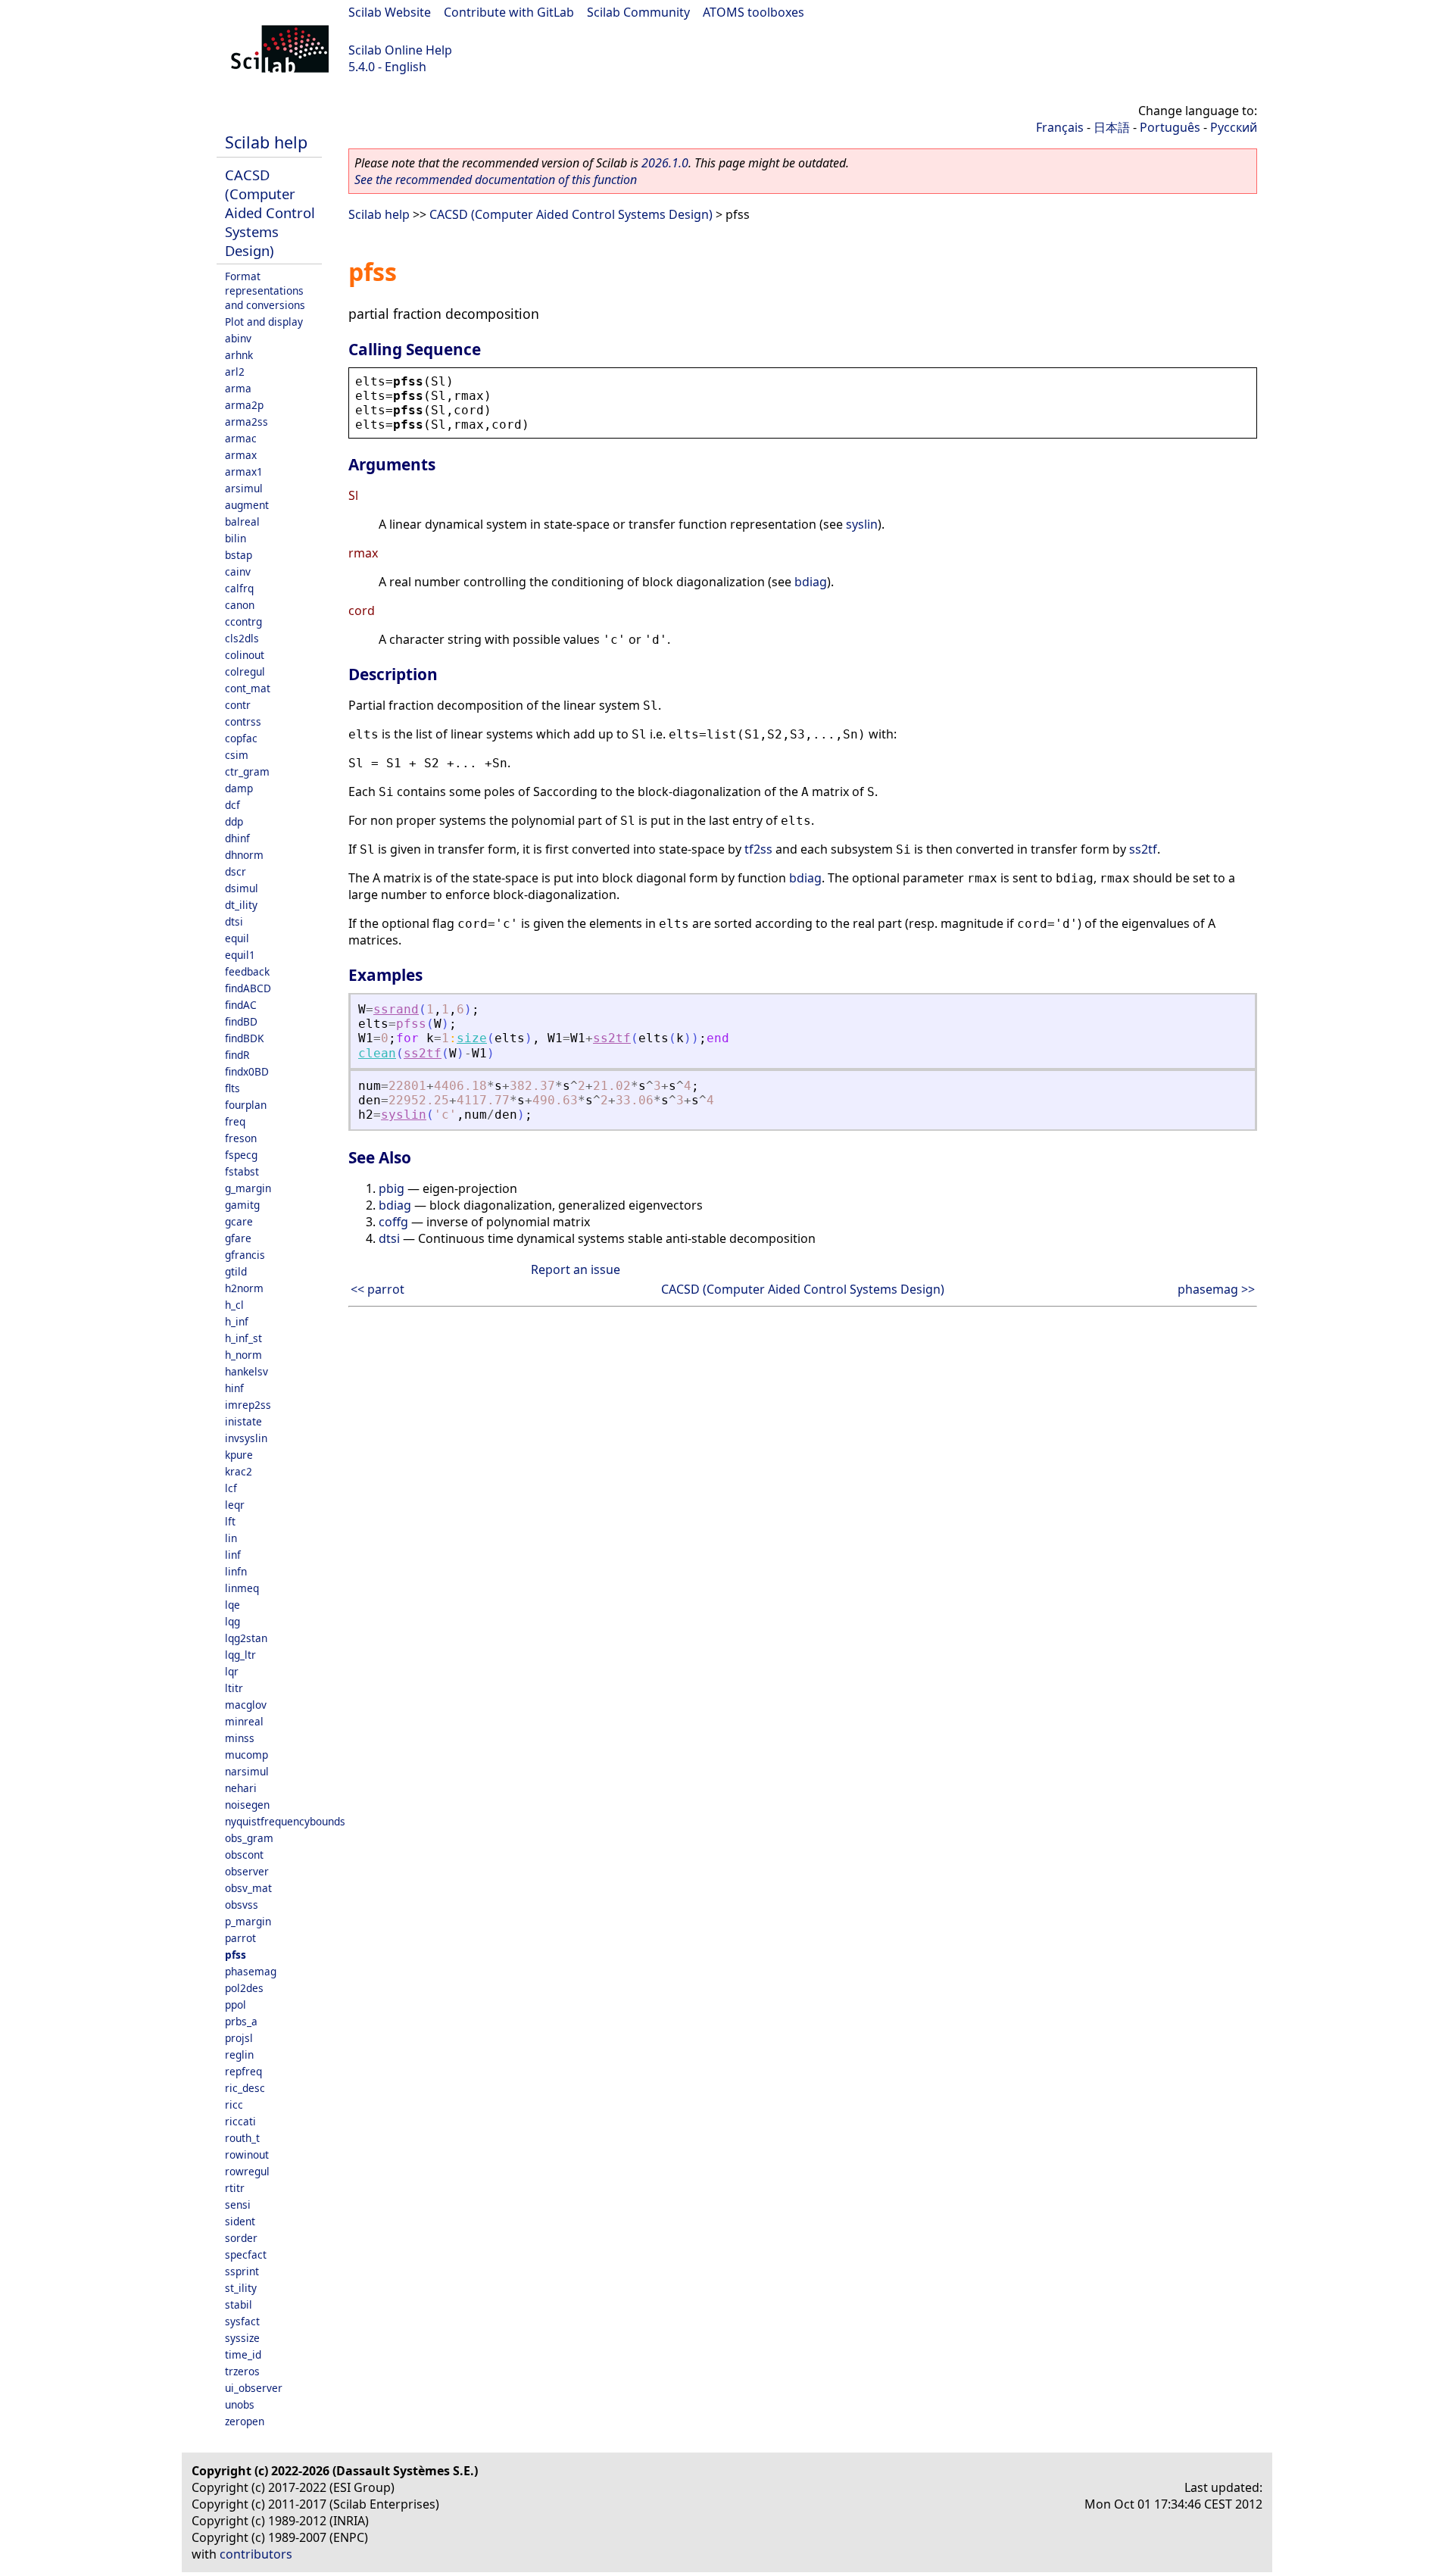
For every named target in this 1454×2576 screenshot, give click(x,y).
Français (1060, 127)
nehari (241, 1788)
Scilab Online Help (400, 50)
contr (238, 705)
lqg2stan (246, 1638)
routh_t (242, 2138)
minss (240, 1738)
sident (240, 2221)
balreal (242, 521)
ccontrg (243, 621)
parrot (240, 1938)
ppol (236, 2005)
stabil (239, 2304)
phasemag (251, 1971)
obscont (244, 1855)
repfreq (243, 2071)
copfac (241, 738)
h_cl (234, 1305)
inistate (243, 1421)
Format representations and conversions (265, 290)
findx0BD (247, 1071)
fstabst (242, 1171)
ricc (234, 2105)
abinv (238, 338)
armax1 (244, 471)
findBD (241, 1021)
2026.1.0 (665, 163)
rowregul (247, 2171)
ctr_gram (247, 771)
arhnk (239, 355)
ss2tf (1143, 849)
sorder (241, 2238)
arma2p (244, 405)
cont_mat (248, 688)
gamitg (242, 1205)
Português (1170, 127)
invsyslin (246, 1438)
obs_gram (249, 1838)
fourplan (246, 1105)
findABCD (248, 988)
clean (377, 1053)
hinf (234, 1388)
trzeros (242, 2371)
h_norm (243, 1355)
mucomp (246, 1755)
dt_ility (241, 905)
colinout (245, 655)
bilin (236, 538)
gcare (239, 1221)
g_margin (248, 1188)
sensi (238, 2204)
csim (237, 755)
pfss (236, 1955)
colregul (245, 671)
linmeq (242, 1588)
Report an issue (576, 1269)
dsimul (242, 888)
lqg (232, 1621)
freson (241, 1138)
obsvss (242, 1905)
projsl (239, 2038)
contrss (243, 721)
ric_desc (245, 2088)
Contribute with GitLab (509, 12)
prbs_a (241, 2021)
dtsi (234, 921)
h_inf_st (243, 1338)
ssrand (396, 1009)
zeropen (245, 2421)
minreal (244, 1721)
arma (238, 388)
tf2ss (758, 849)
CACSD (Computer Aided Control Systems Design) (270, 212)
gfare (238, 1238)
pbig (392, 1188)
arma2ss (246, 422)
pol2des (244, 1988)
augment (247, 505)
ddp (234, 821)
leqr (235, 1505)
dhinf (237, 838)
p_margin (248, 1921)
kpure (239, 1455)
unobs (240, 2404)
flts (232, 1088)
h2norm (244, 1288)
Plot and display (264, 322)
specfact (246, 2254)
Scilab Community (638, 12)
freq (235, 1121)
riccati (240, 2121)
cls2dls (242, 638)
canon (240, 605)
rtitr (235, 2188)
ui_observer (254, 2388)
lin (231, 1538)
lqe (232, 1605)
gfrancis (245, 1255)
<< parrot (378, 1289)
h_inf (237, 1321)
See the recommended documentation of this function (496, 180)
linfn (236, 1571)
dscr (236, 871)
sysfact (242, 2321)
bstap (239, 555)
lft (230, 1521)
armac (241, 438)
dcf (232, 805)
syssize (242, 2338)
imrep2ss (248, 1405)
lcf (231, 1488)
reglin (239, 2055)
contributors (256, 2554)
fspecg (241, 1155)
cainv (238, 571)
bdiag (811, 582)
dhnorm (244, 855)
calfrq (239, 588)
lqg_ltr (240, 1655)
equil (237, 938)
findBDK (244, 1038)
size (472, 1038)
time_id (243, 2354)
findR (237, 1055)
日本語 (1112, 127)
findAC (241, 1005)
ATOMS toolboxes (754, 12)
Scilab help (266, 142)
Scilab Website (390, 12)
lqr (232, 1671)
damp (239, 788)
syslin (862, 524)
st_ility (241, 2288)
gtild (236, 1271)
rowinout (247, 2154)
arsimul (244, 488)
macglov (246, 1705)
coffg (393, 1222)
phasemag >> (1216, 1289)
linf (233, 1555)
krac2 (239, 1471)
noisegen (247, 1805)
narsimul (247, 1771)
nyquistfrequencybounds (285, 1821)
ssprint (242, 2271)
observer (247, 1871)
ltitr (234, 1688)
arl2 (235, 372)
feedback (247, 971)
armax (241, 455)
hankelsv (246, 1371)
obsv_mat (248, 1888)
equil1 (240, 955)
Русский (1234, 127)
